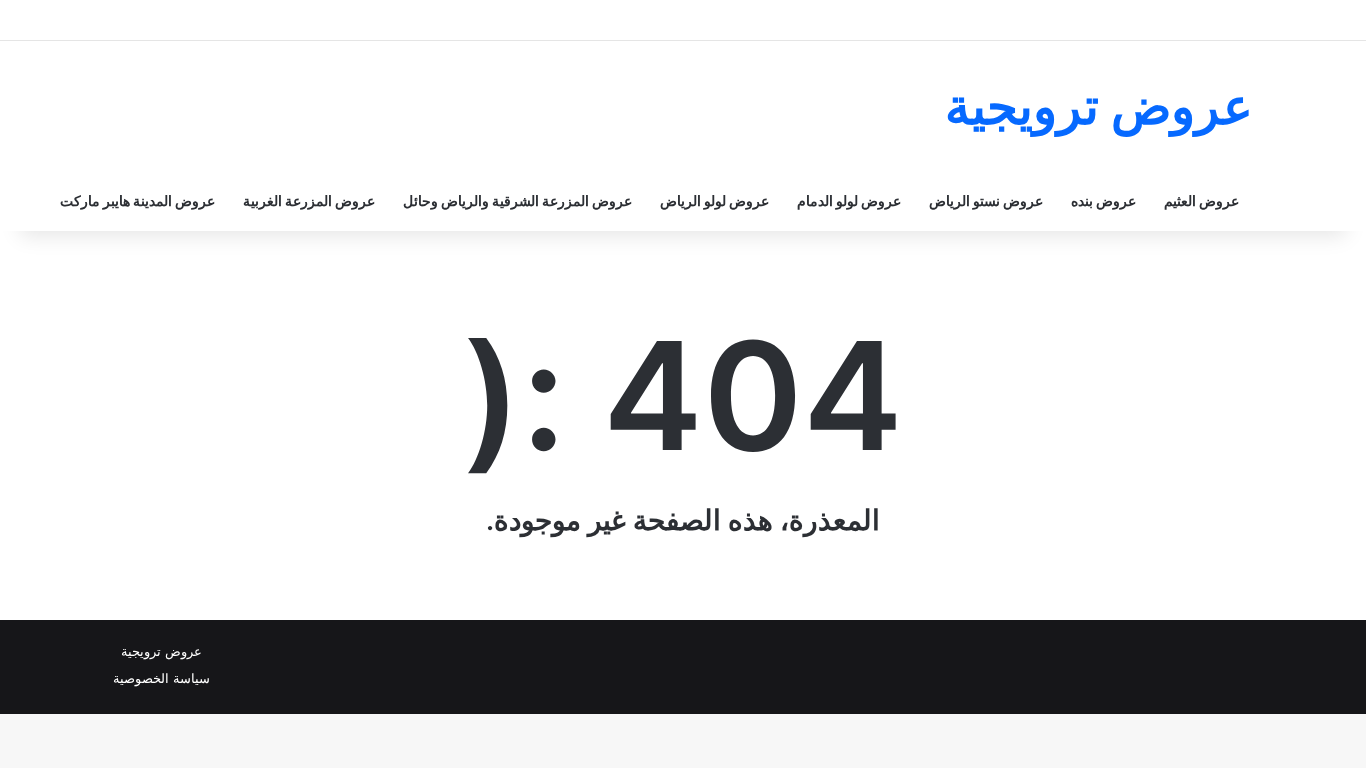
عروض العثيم (1201, 200)
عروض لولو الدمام (849, 200)
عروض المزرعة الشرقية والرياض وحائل (517, 200)
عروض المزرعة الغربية (309, 200)
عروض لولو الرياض (714, 200)
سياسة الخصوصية (161, 678)
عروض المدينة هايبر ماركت (137, 200)
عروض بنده (1103, 200)
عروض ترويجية (161, 651)
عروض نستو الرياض (986, 200)
